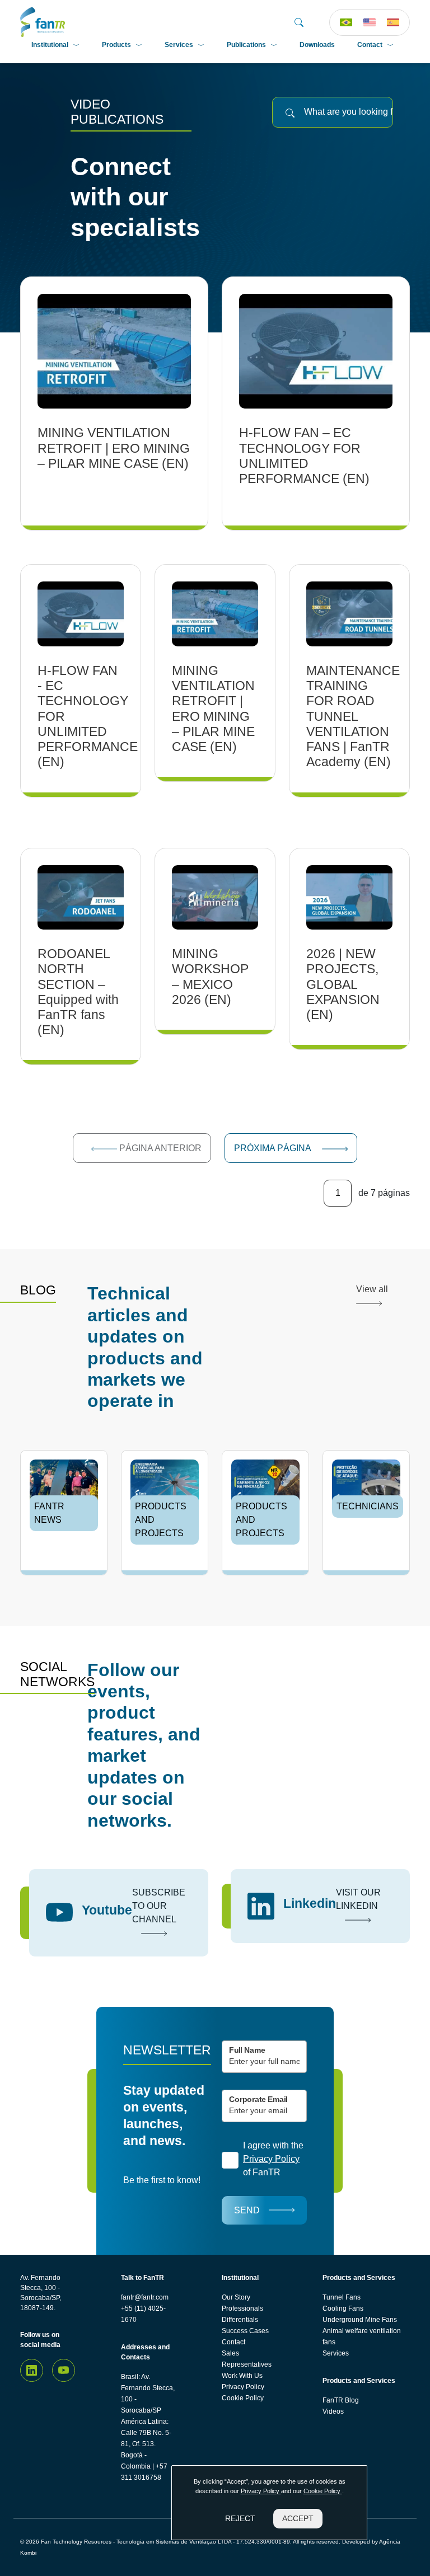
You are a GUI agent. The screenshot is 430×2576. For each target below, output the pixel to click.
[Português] (346, 22)
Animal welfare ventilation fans (362, 2336)
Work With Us (242, 2376)
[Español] (393, 22)
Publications (246, 45)
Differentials (240, 2320)
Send (247, 2210)
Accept (298, 2518)
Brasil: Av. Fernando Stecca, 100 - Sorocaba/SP (148, 2394)
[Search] (299, 22)
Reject (240, 2518)
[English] (370, 22)
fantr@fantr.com (145, 2297)
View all (372, 1289)
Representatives (247, 2364)
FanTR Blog (341, 2400)
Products (116, 45)
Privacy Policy (243, 2387)
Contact (370, 45)
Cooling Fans (343, 2308)
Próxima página (274, 1148)
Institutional (50, 45)
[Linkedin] (32, 2370)
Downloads (317, 45)
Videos (333, 2411)
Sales (230, 2353)
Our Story (236, 2297)
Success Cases (245, 2331)
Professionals (242, 2308)
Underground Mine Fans (360, 2320)
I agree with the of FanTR (273, 2159)
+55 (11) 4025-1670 (143, 2314)
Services (179, 45)
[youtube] (64, 2370)
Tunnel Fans (342, 2297)
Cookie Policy (243, 2398)
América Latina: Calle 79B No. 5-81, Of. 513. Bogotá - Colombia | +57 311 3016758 (146, 2450)
